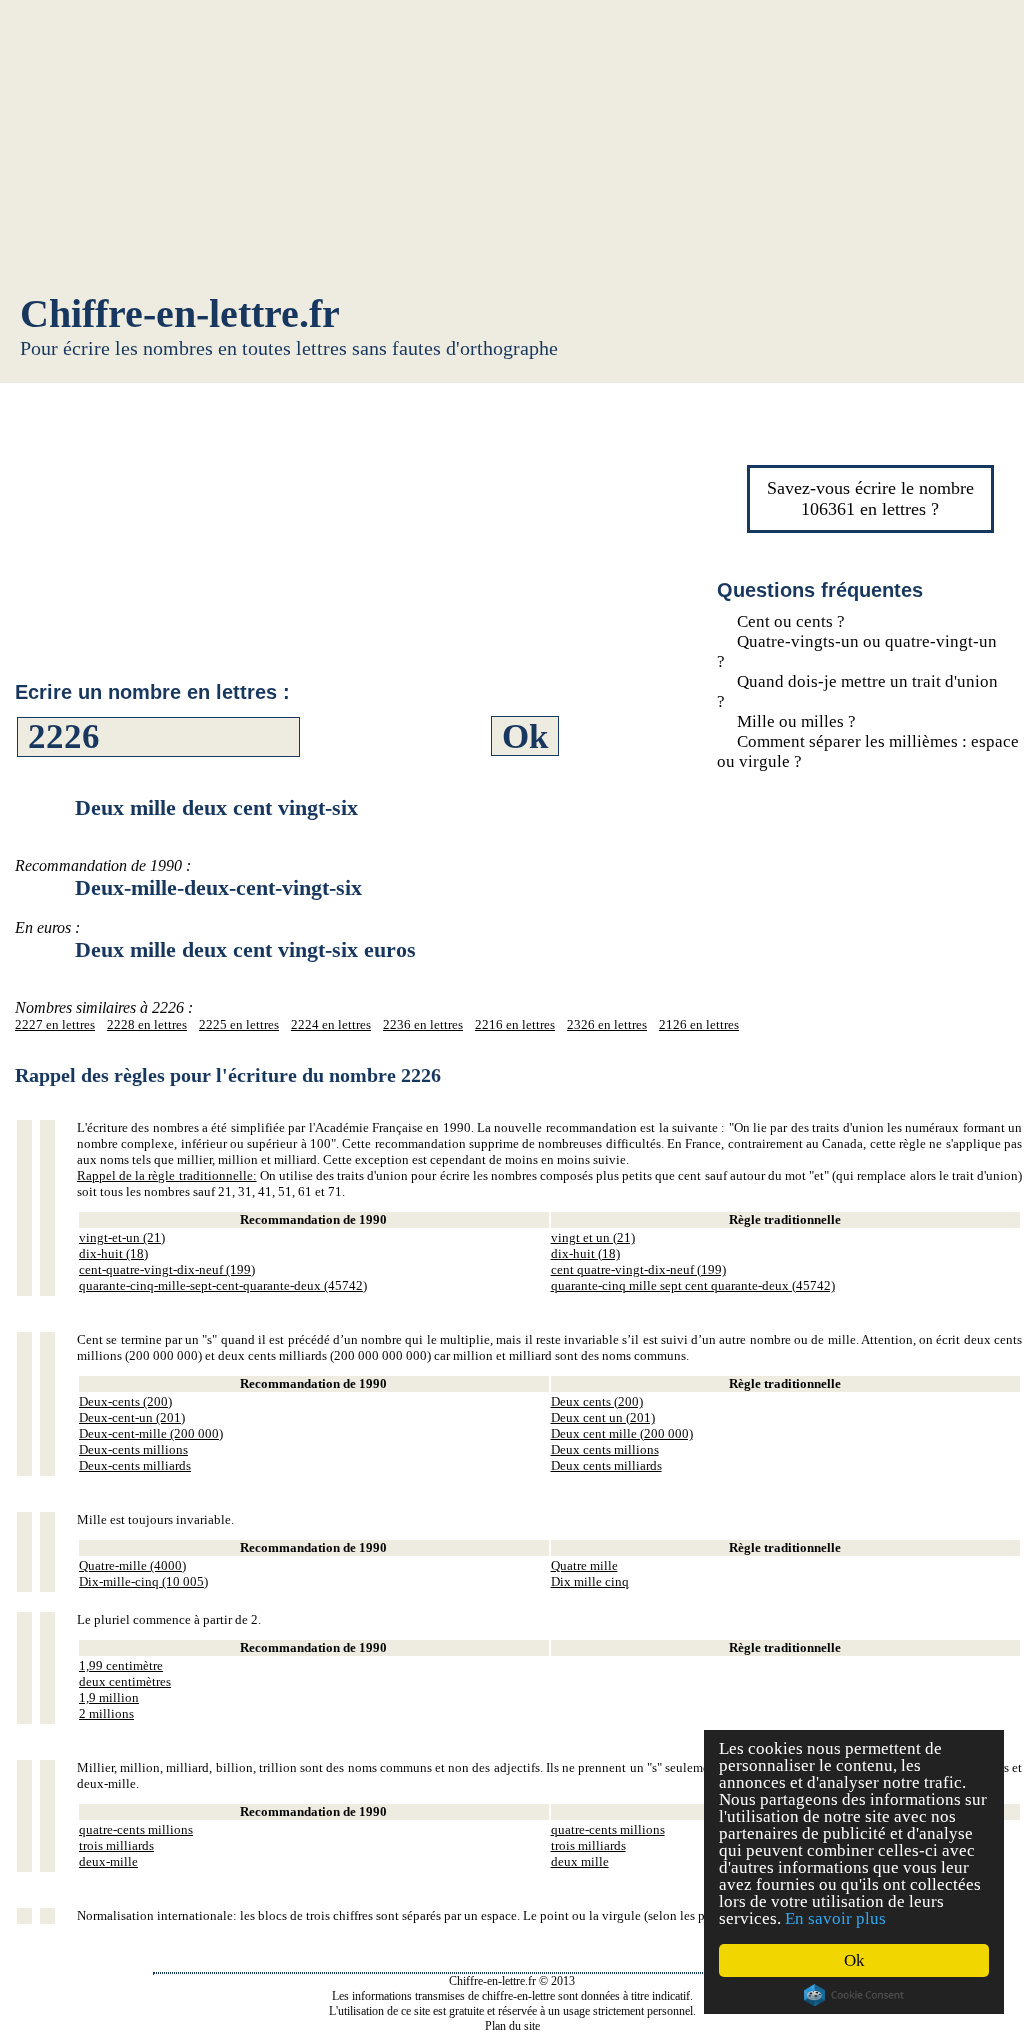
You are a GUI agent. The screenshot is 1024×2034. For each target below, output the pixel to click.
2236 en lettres (423, 1024)
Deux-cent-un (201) (132, 1417)
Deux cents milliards (606, 1465)
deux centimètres (125, 1681)
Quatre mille (584, 1565)
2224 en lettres (331, 1024)
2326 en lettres (607, 1024)
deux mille (580, 1861)
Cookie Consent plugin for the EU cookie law (854, 1995)
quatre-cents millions (136, 1829)
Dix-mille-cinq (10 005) (143, 1581)
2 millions (106, 1713)
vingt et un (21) (593, 1237)
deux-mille (108, 1861)
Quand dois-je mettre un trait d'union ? (857, 691)
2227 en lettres (55, 1024)
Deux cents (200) (597, 1401)
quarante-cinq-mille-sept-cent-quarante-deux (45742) (223, 1285)
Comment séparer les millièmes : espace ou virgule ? (868, 751)
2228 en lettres (147, 1024)
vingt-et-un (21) (122, 1237)
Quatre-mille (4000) (132, 1565)
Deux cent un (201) (603, 1417)
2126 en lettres (699, 1024)
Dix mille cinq (590, 1581)
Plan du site (512, 2026)
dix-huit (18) (113, 1253)
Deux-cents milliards (135, 1465)
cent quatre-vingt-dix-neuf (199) (638, 1269)
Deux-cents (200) (125, 1401)
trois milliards (116, 1845)
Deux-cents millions (133, 1449)
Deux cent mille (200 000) (622, 1433)
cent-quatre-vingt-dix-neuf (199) (167, 1269)
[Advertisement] (512, 150)
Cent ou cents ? (791, 621)
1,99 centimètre (121, 1665)
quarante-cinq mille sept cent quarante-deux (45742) (693, 1285)
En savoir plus (835, 1918)
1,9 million (109, 1697)
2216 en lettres (515, 1024)
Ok (854, 1960)
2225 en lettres (239, 1024)
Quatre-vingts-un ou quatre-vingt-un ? (857, 651)
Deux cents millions (605, 1449)
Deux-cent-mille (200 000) (151, 1433)
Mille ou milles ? (796, 721)
